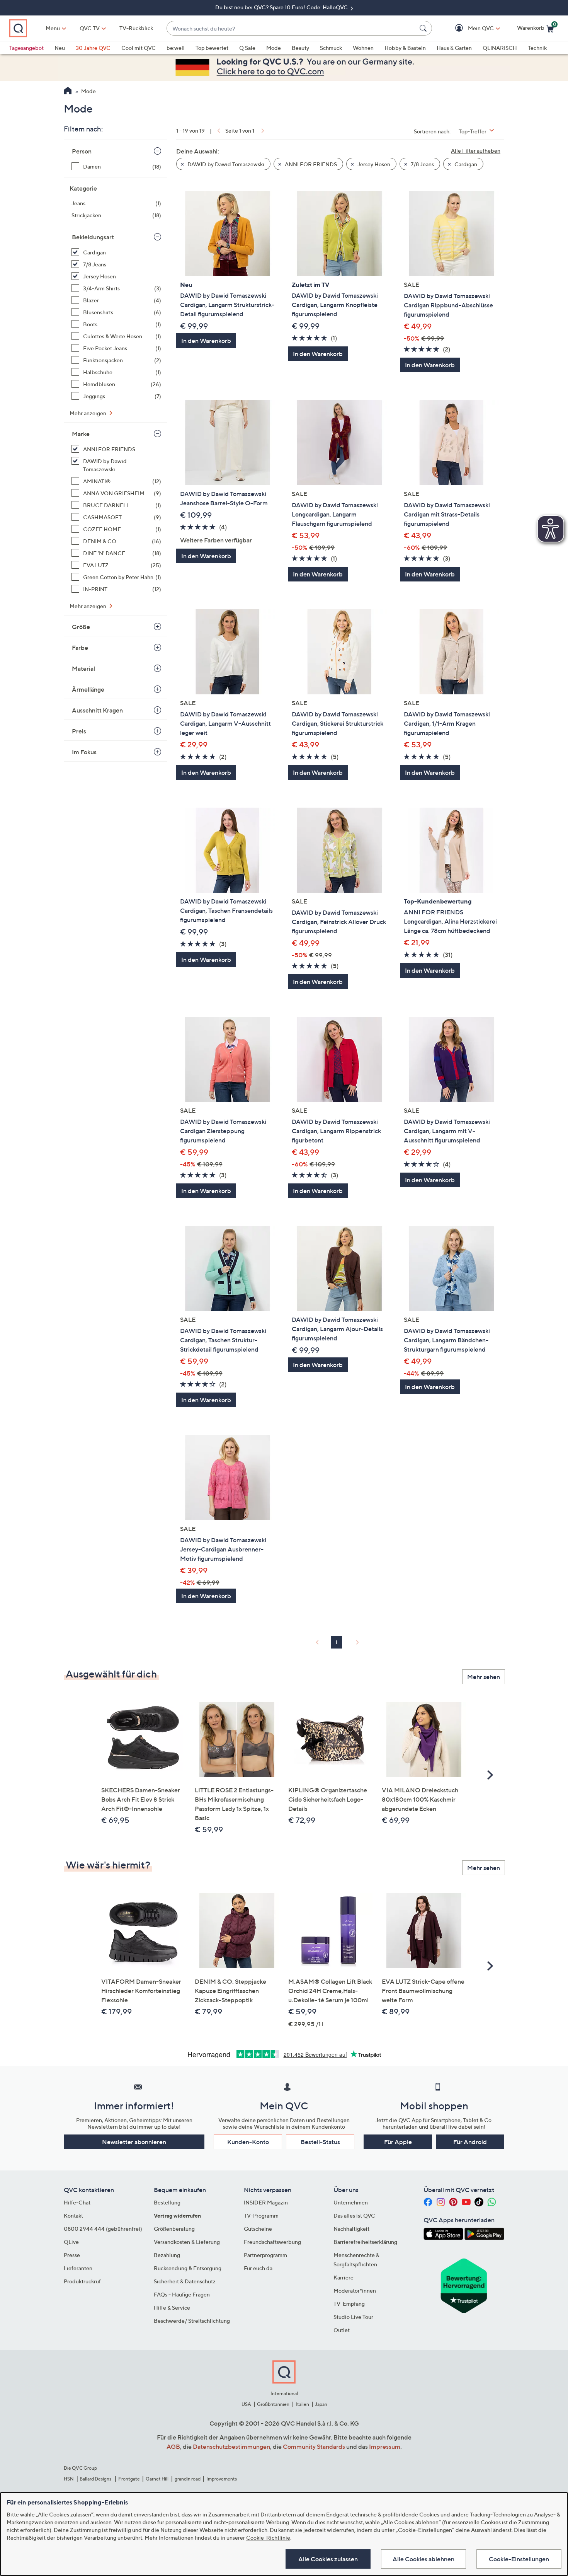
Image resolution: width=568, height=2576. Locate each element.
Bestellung (167, 2202)
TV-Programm (261, 2215)
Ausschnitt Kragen (97, 710)
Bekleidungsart (93, 237)
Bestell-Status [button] (320, 2142)
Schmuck (331, 48)
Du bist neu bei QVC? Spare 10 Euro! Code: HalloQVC (282, 7)
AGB (173, 2446)
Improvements (222, 2479)
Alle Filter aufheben (476, 151)
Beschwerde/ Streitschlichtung (192, 2321)
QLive (71, 2242)
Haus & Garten (454, 48)
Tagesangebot (26, 48)
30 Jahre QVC (93, 48)
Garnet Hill (157, 2479)
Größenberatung (174, 2229)
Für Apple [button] (398, 2142)
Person (82, 151)
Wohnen (363, 48)
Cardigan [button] (465, 164)
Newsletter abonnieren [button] (134, 2142)
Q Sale (247, 48)
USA (246, 2404)
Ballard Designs (96, 2479)
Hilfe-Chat (77, 2202)
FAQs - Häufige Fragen (182, 2294)
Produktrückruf (82, 2281)
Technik (537, 48)
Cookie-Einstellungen (519, 2559)
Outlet (342, 2330)
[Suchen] (424, 28)
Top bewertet (212, 48)
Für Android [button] (470, 2142)
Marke (81, 434)
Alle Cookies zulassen (328, 2559)
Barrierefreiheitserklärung (365, 2242)
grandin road (188, 2479)
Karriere (344, 2277)
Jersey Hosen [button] (373, 164)
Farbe (80, 648)
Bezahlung (167, 2255)
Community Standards (314, 2446)
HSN (69, 2479)
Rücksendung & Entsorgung (188, 2268)
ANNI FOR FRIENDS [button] (310, 164)
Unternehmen (351, 2202)
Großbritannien (273, 2404)
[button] (470, 28)
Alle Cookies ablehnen (423, 2559)
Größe (81, 627)
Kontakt (73, 2215)
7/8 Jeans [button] (422, 164)
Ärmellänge (88, 689)
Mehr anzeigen (88, 413)
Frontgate (129, 2479)
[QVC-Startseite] (68, 92)
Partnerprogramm (265, 2255)
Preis (79, 731)
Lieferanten (78, 2268)
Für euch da (258, 2268)
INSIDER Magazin (266, 2202)
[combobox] (292, 28)
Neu (60, 48)
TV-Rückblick (136, 28)
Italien (302, 2404)
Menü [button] (53, 28)
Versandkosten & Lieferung (187, 2242)
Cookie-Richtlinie (268, 2538)
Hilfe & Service (172, 2307)
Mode (274, 48)
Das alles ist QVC (354, 2215)
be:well (176, 48)
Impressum (385, 2446)
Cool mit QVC (139, 48)
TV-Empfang (349, 2304)
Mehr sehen (484, 1677)
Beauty (300, 48)
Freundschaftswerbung (272, 2242)
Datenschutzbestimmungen (231, 2446)
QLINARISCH (500, 48)
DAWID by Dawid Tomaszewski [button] (225, 164)
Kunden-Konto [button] (248, 2142)
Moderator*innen (355, 2290)
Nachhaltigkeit (351, 2229)
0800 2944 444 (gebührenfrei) (103, 2229)
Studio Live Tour (353, 2317)
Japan (321, 2404)
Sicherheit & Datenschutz (185, 2281)
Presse (72, 2255)
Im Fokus (84, 752)
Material (83, 668)
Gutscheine (258, 2229)
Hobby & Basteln (405, 48)
